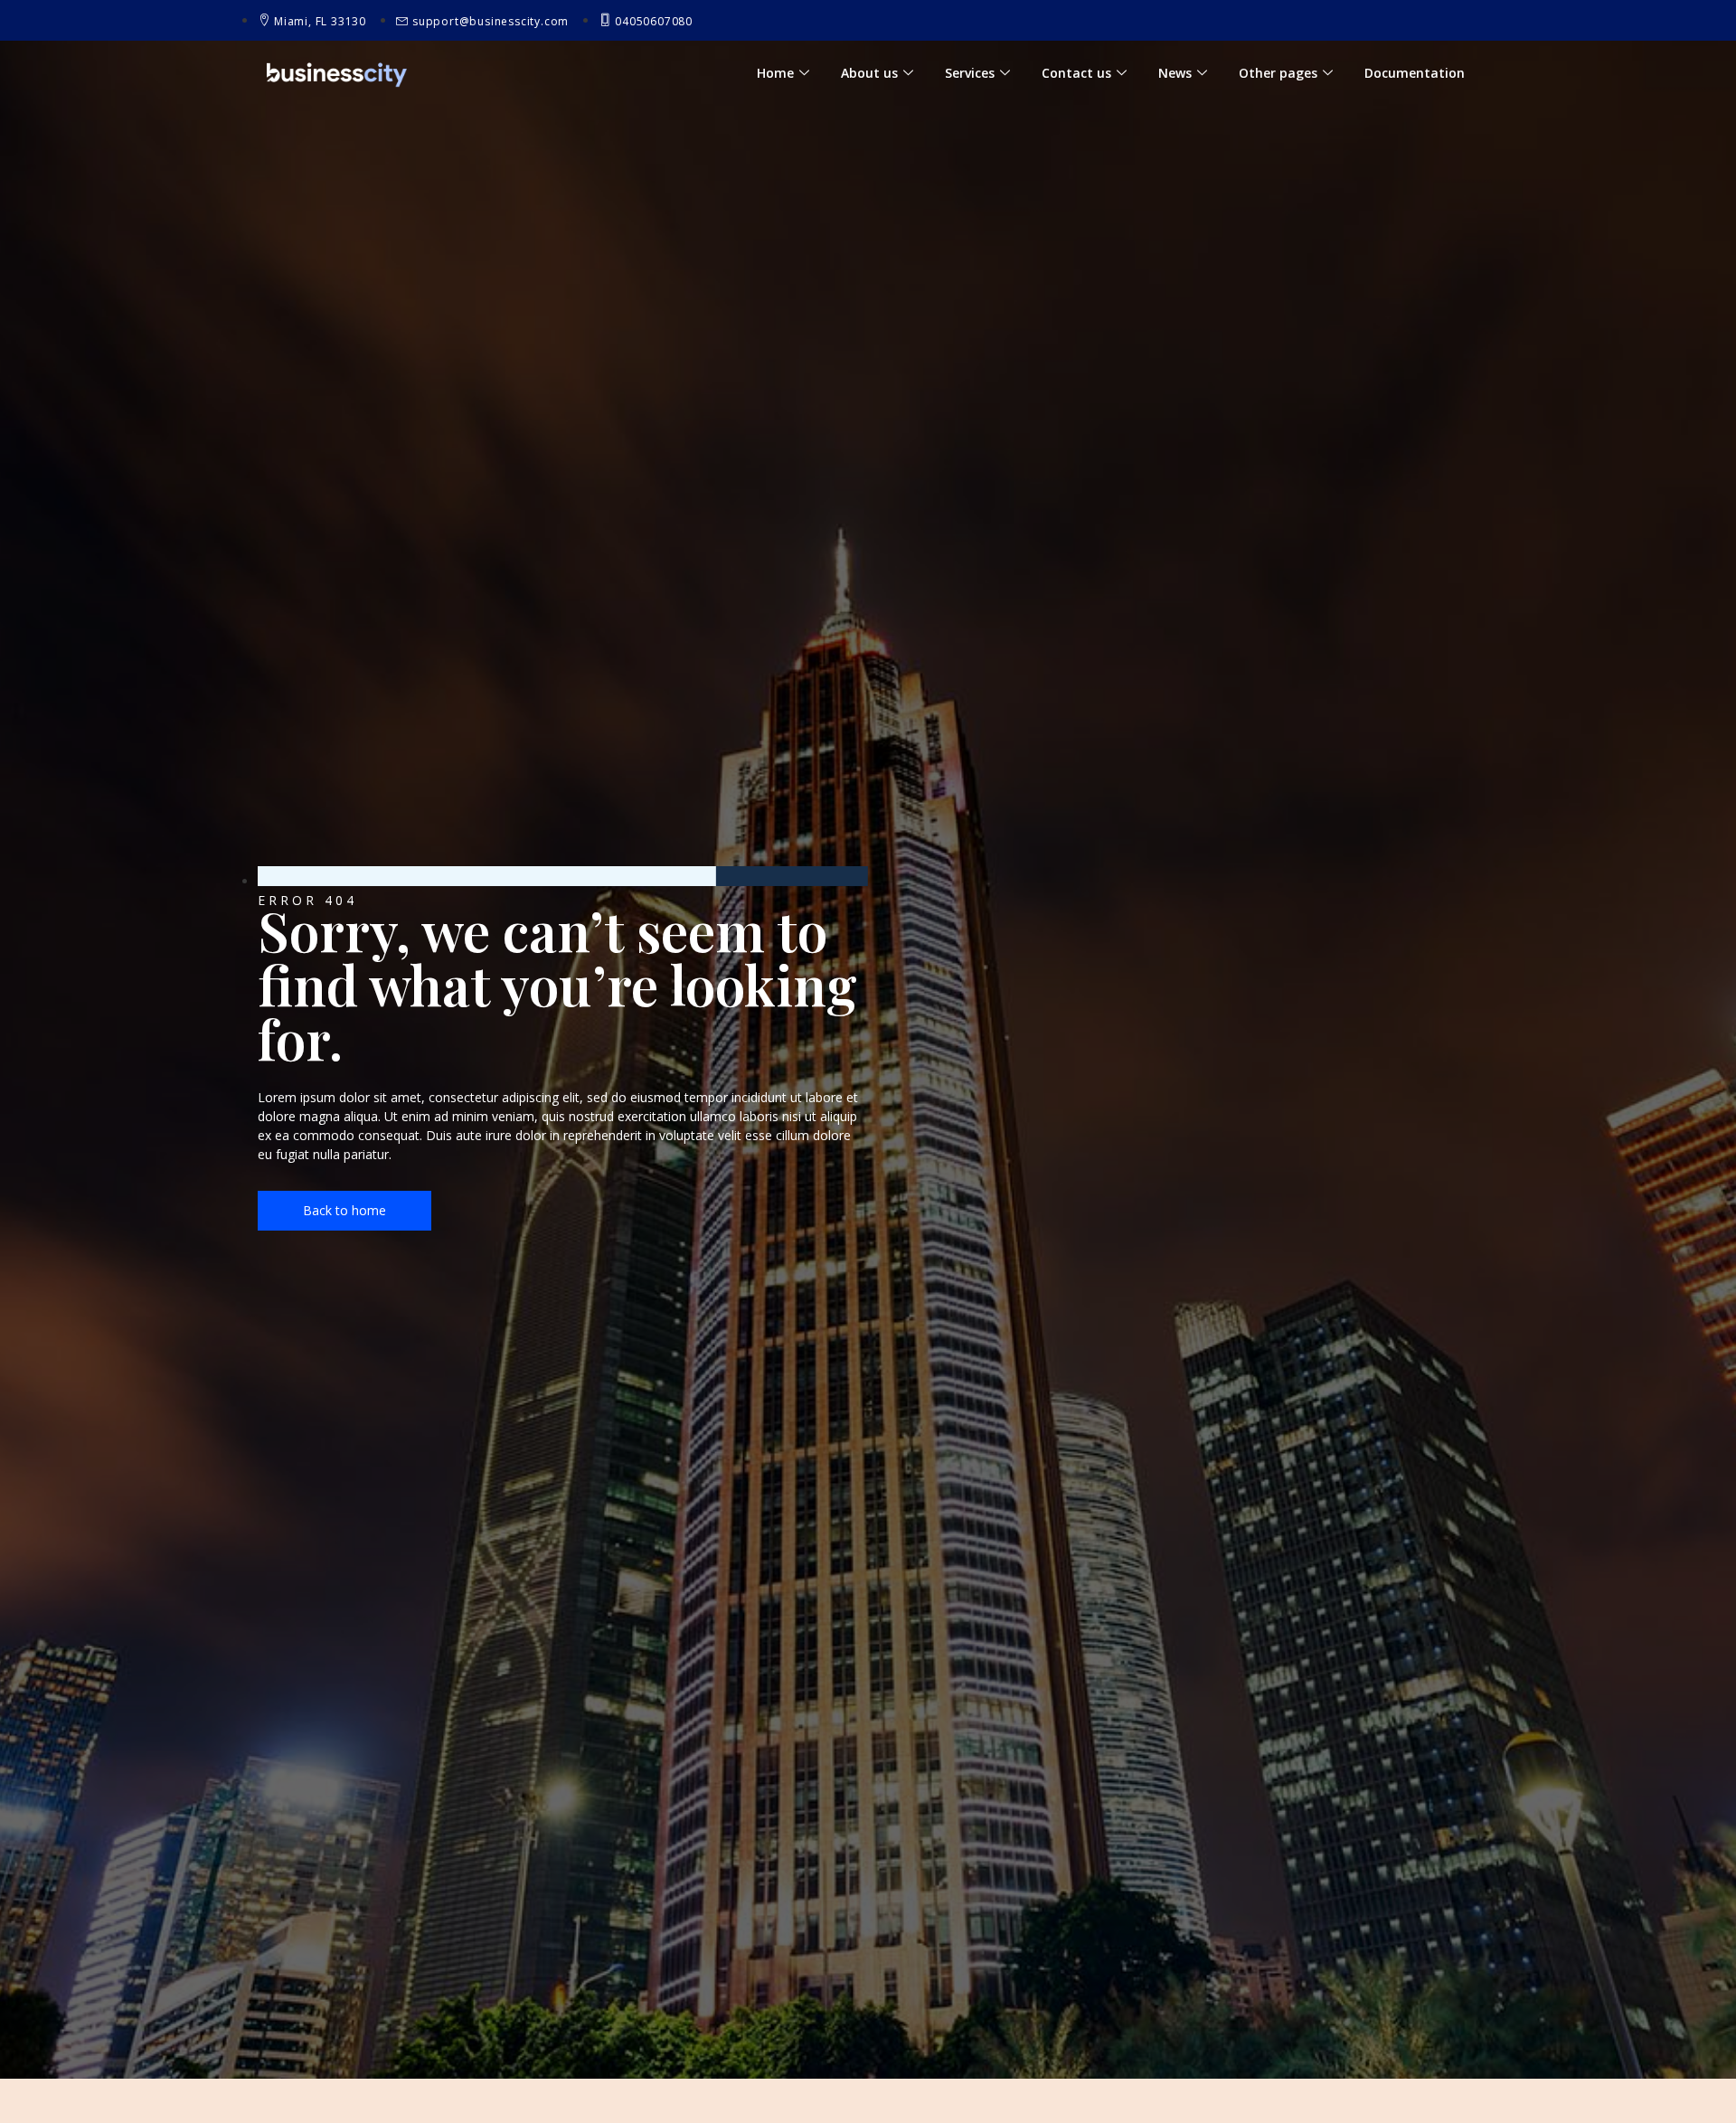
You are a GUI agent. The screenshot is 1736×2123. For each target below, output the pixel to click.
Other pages (1278, 73)
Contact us (1076, 73)
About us (869, 73)
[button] (344, 1211)
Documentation (1415, 73)
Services (970, 73)
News (1175, 73)
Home (775, 73)
